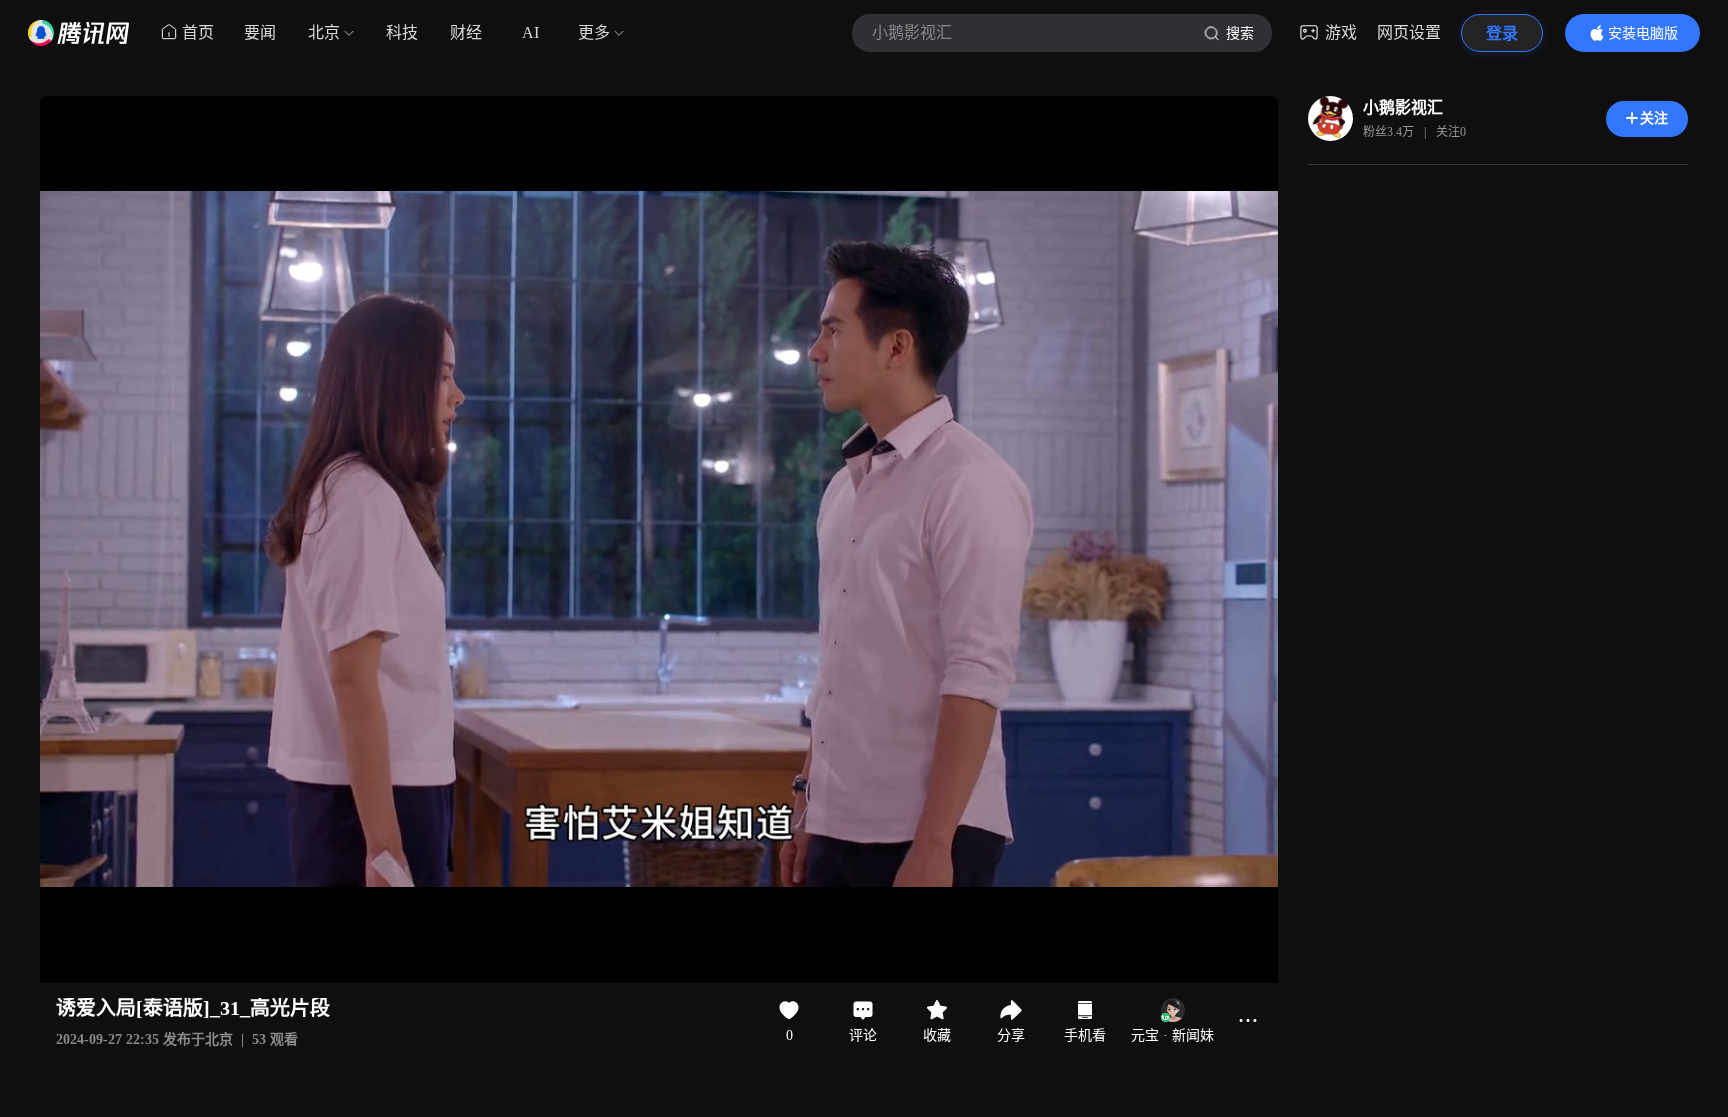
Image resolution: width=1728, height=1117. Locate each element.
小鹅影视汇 (1403, 107)
